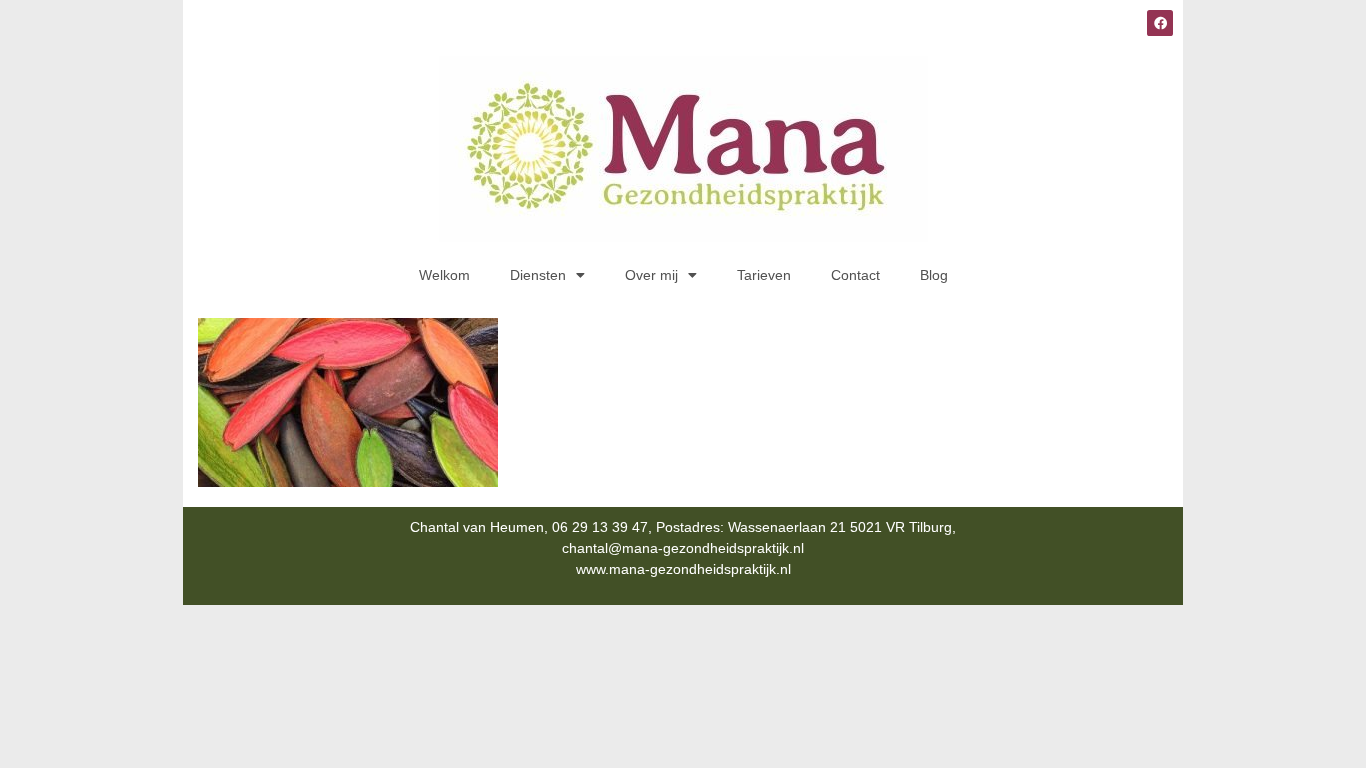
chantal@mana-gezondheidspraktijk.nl (683, 548)
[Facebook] (1160, 23)
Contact (855, 275)
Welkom (444, 275)
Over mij (651, 275)
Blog (934, 275)
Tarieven (764, 275)
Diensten (538, 275)
